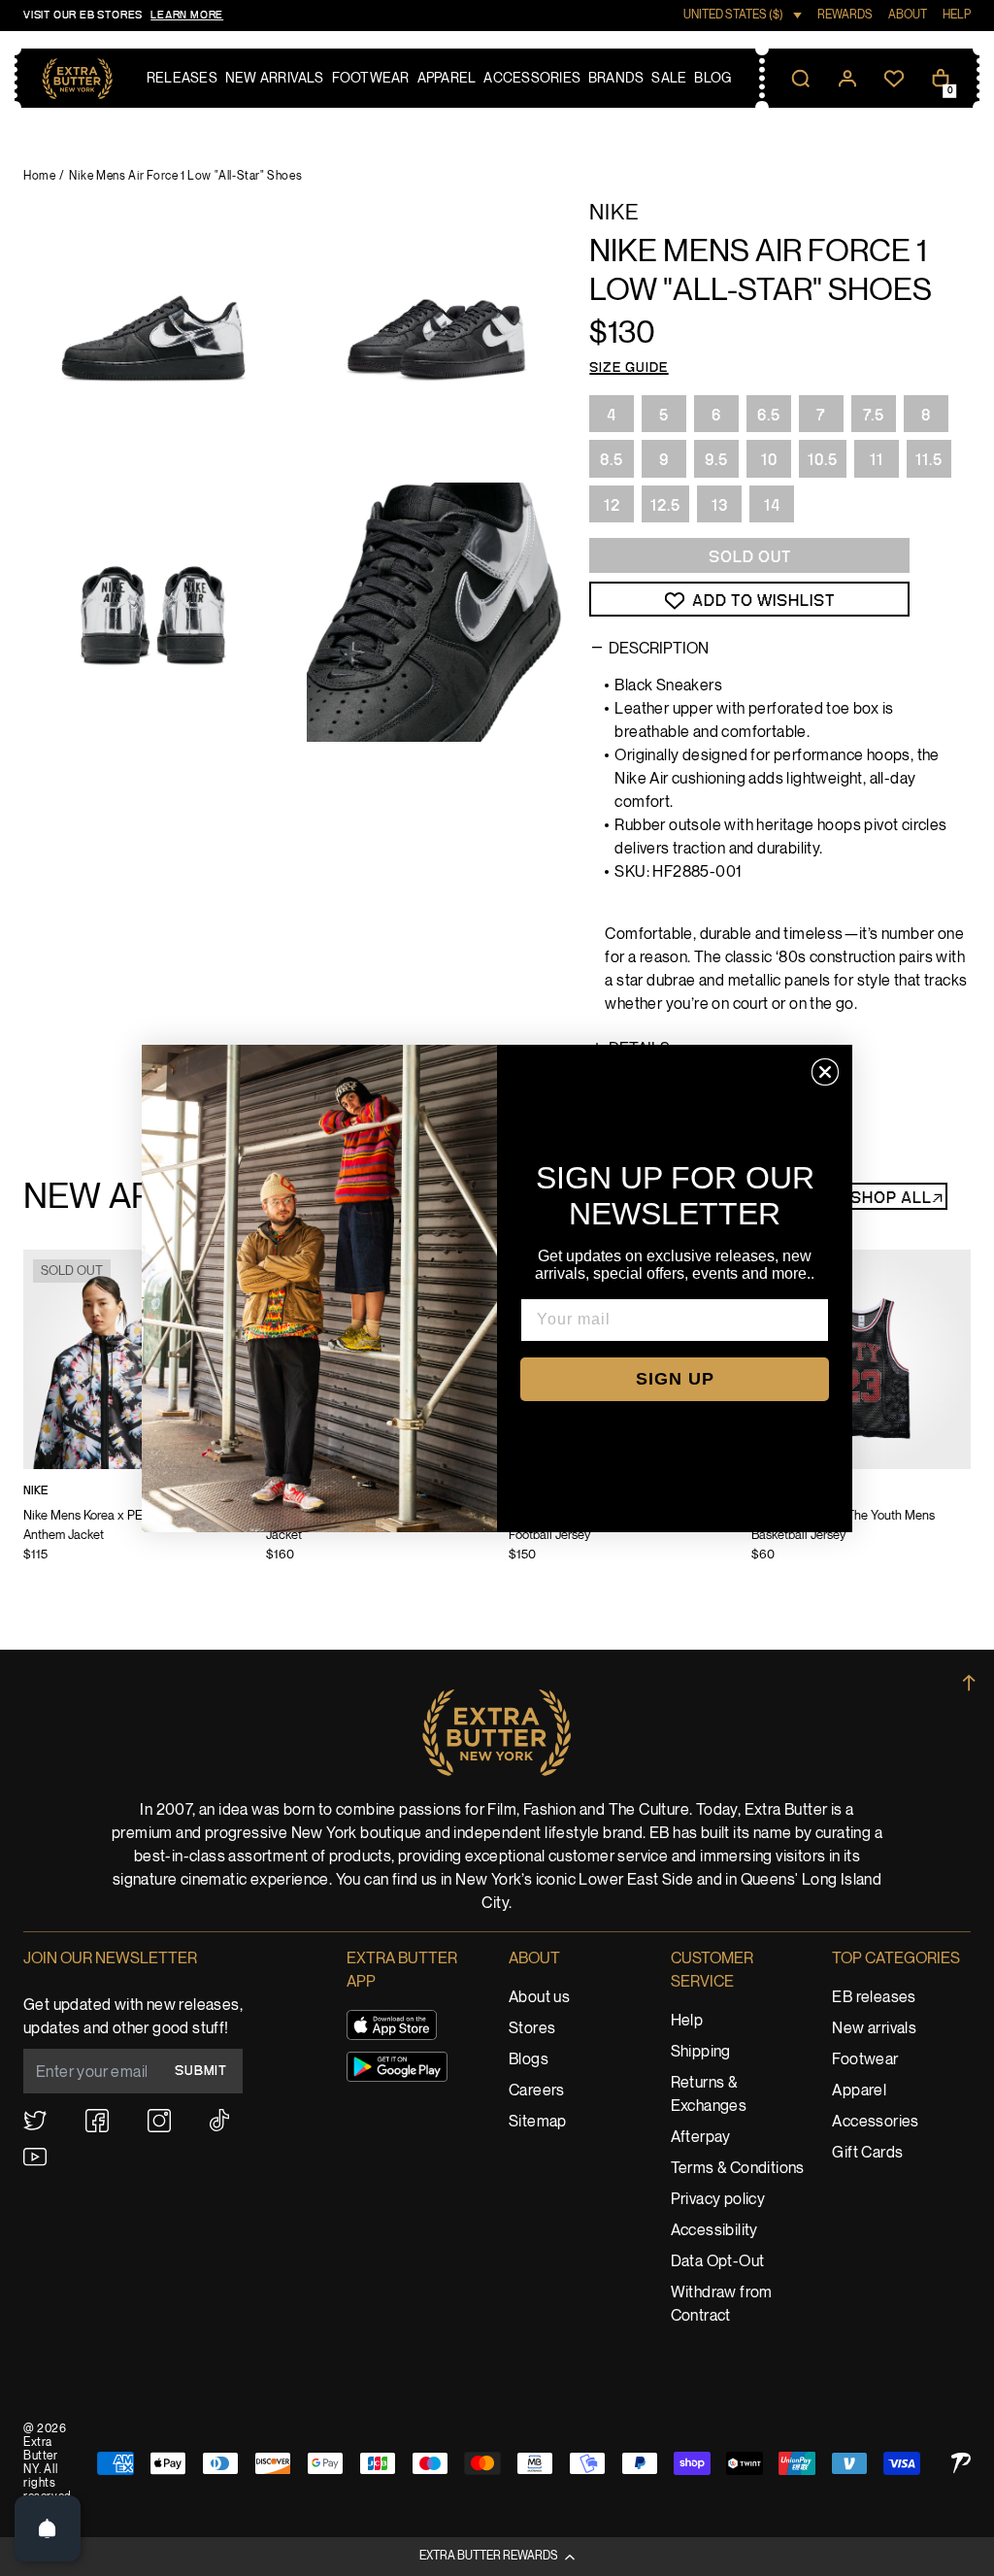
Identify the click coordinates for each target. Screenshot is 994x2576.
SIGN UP (675, 1379)
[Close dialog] (825, 1072)
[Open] (48, 2528)
